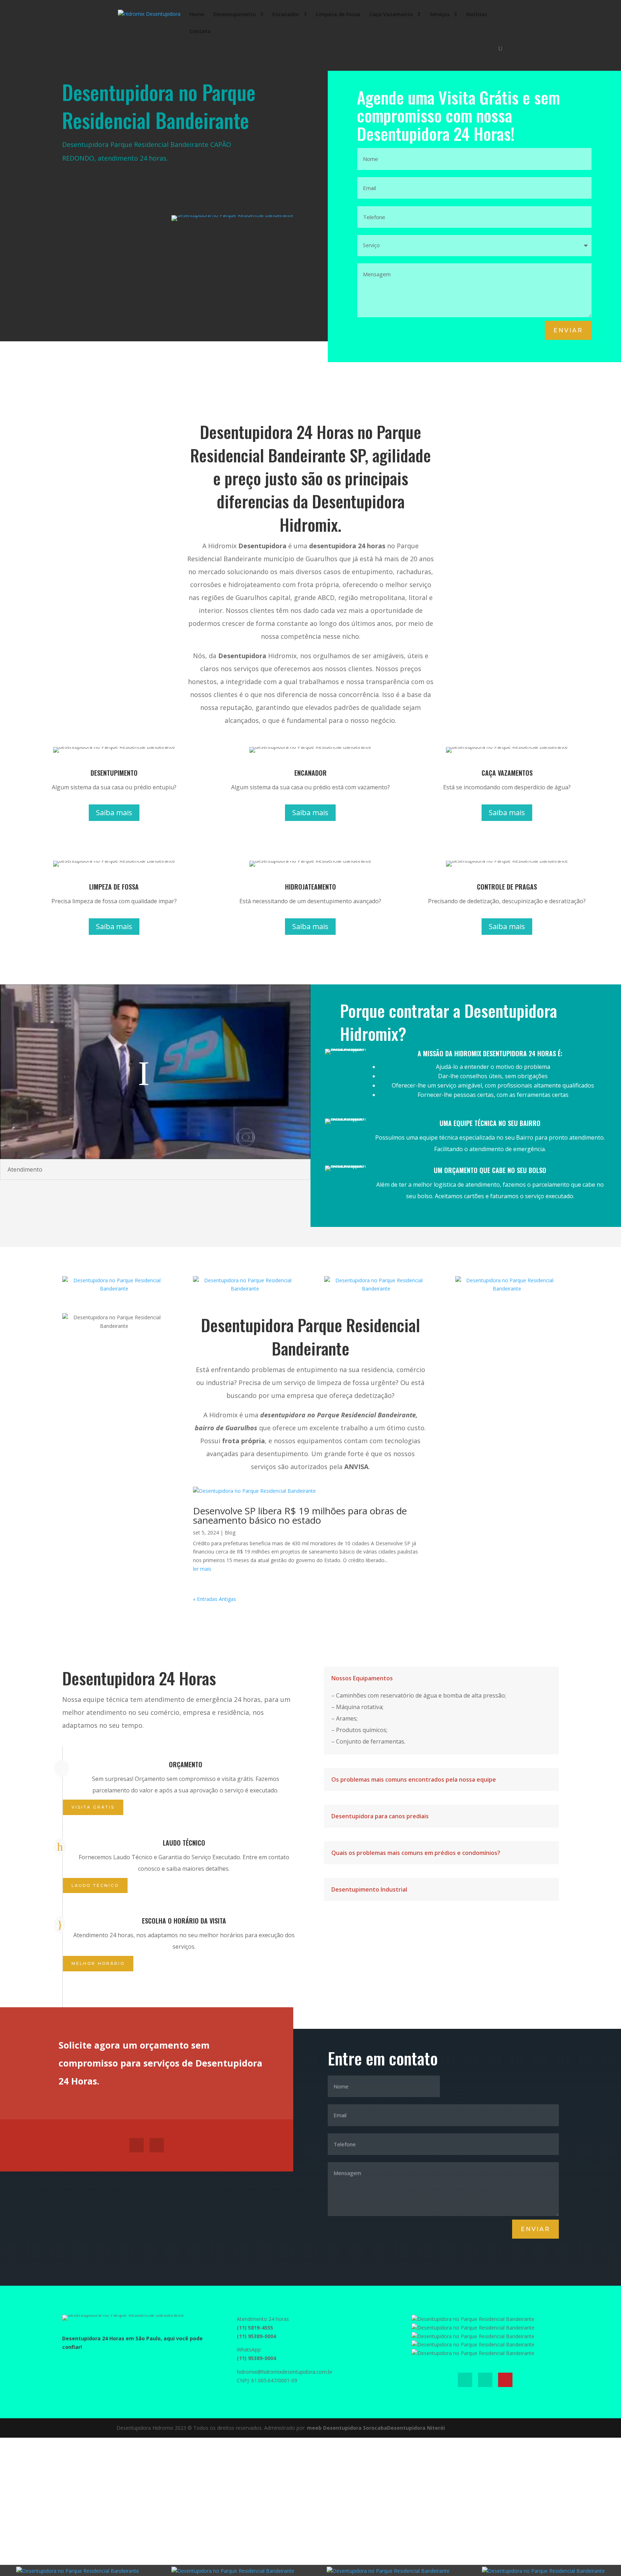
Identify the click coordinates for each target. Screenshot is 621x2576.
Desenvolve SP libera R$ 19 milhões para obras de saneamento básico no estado (300, 1515)
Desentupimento (235, 15)
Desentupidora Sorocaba (355, 2428)
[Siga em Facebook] (137, 2145)
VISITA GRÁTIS (93, 1807)
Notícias (477, 15)
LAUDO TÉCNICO (95, 1885)
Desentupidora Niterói (416, 2428)
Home (197, 15)
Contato (200, 32)
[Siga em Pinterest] (505, 2380)
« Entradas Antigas (215, 1599)
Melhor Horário (98, 1963)
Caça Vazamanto (391, 15)
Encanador (286, 15)
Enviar (568, 330)
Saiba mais (114, 812)
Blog (230, 1532)
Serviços (440, 15)
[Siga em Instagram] (157, 2145)
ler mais (202, 1569)
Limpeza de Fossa (338, 15)
